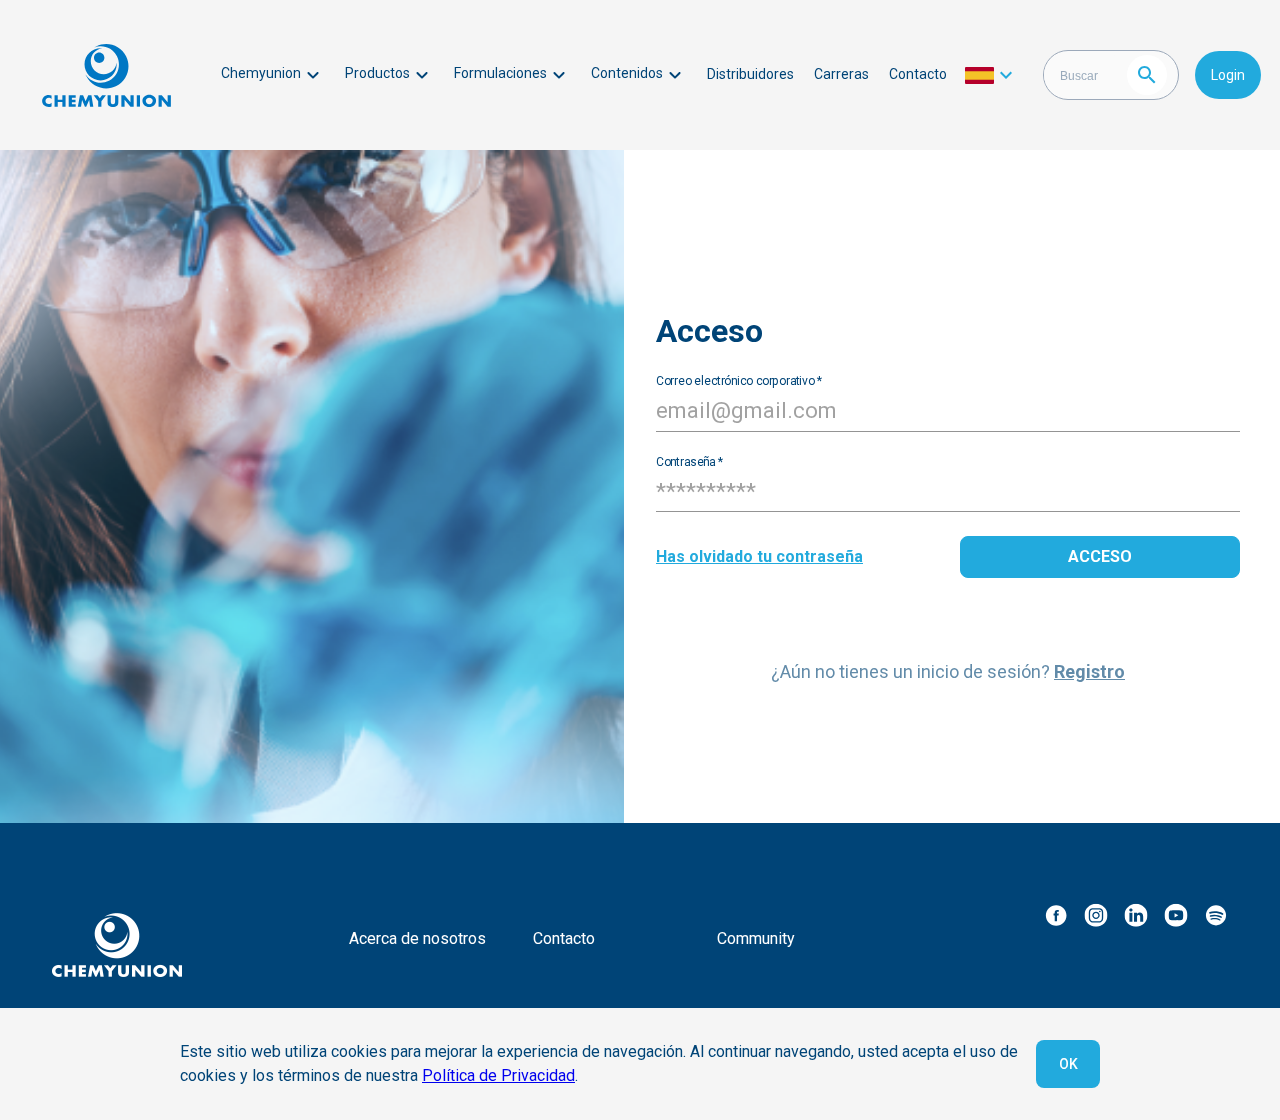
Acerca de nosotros (417, 938)
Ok (1068, 1064)
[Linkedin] (1136, 915)
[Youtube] (1176, 915)
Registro (1089, 671)
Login (1228, 75)
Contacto (918, 74)
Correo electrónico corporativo (739, 380)
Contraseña (689, 461)
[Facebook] (1056, 915)
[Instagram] (1096, 915)
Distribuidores (750, 74)
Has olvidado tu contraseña (759, 556)
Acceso (1100, 556)
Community (756, 938)
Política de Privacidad (498, 1075)
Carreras (841, 74)
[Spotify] (1216, 915)
